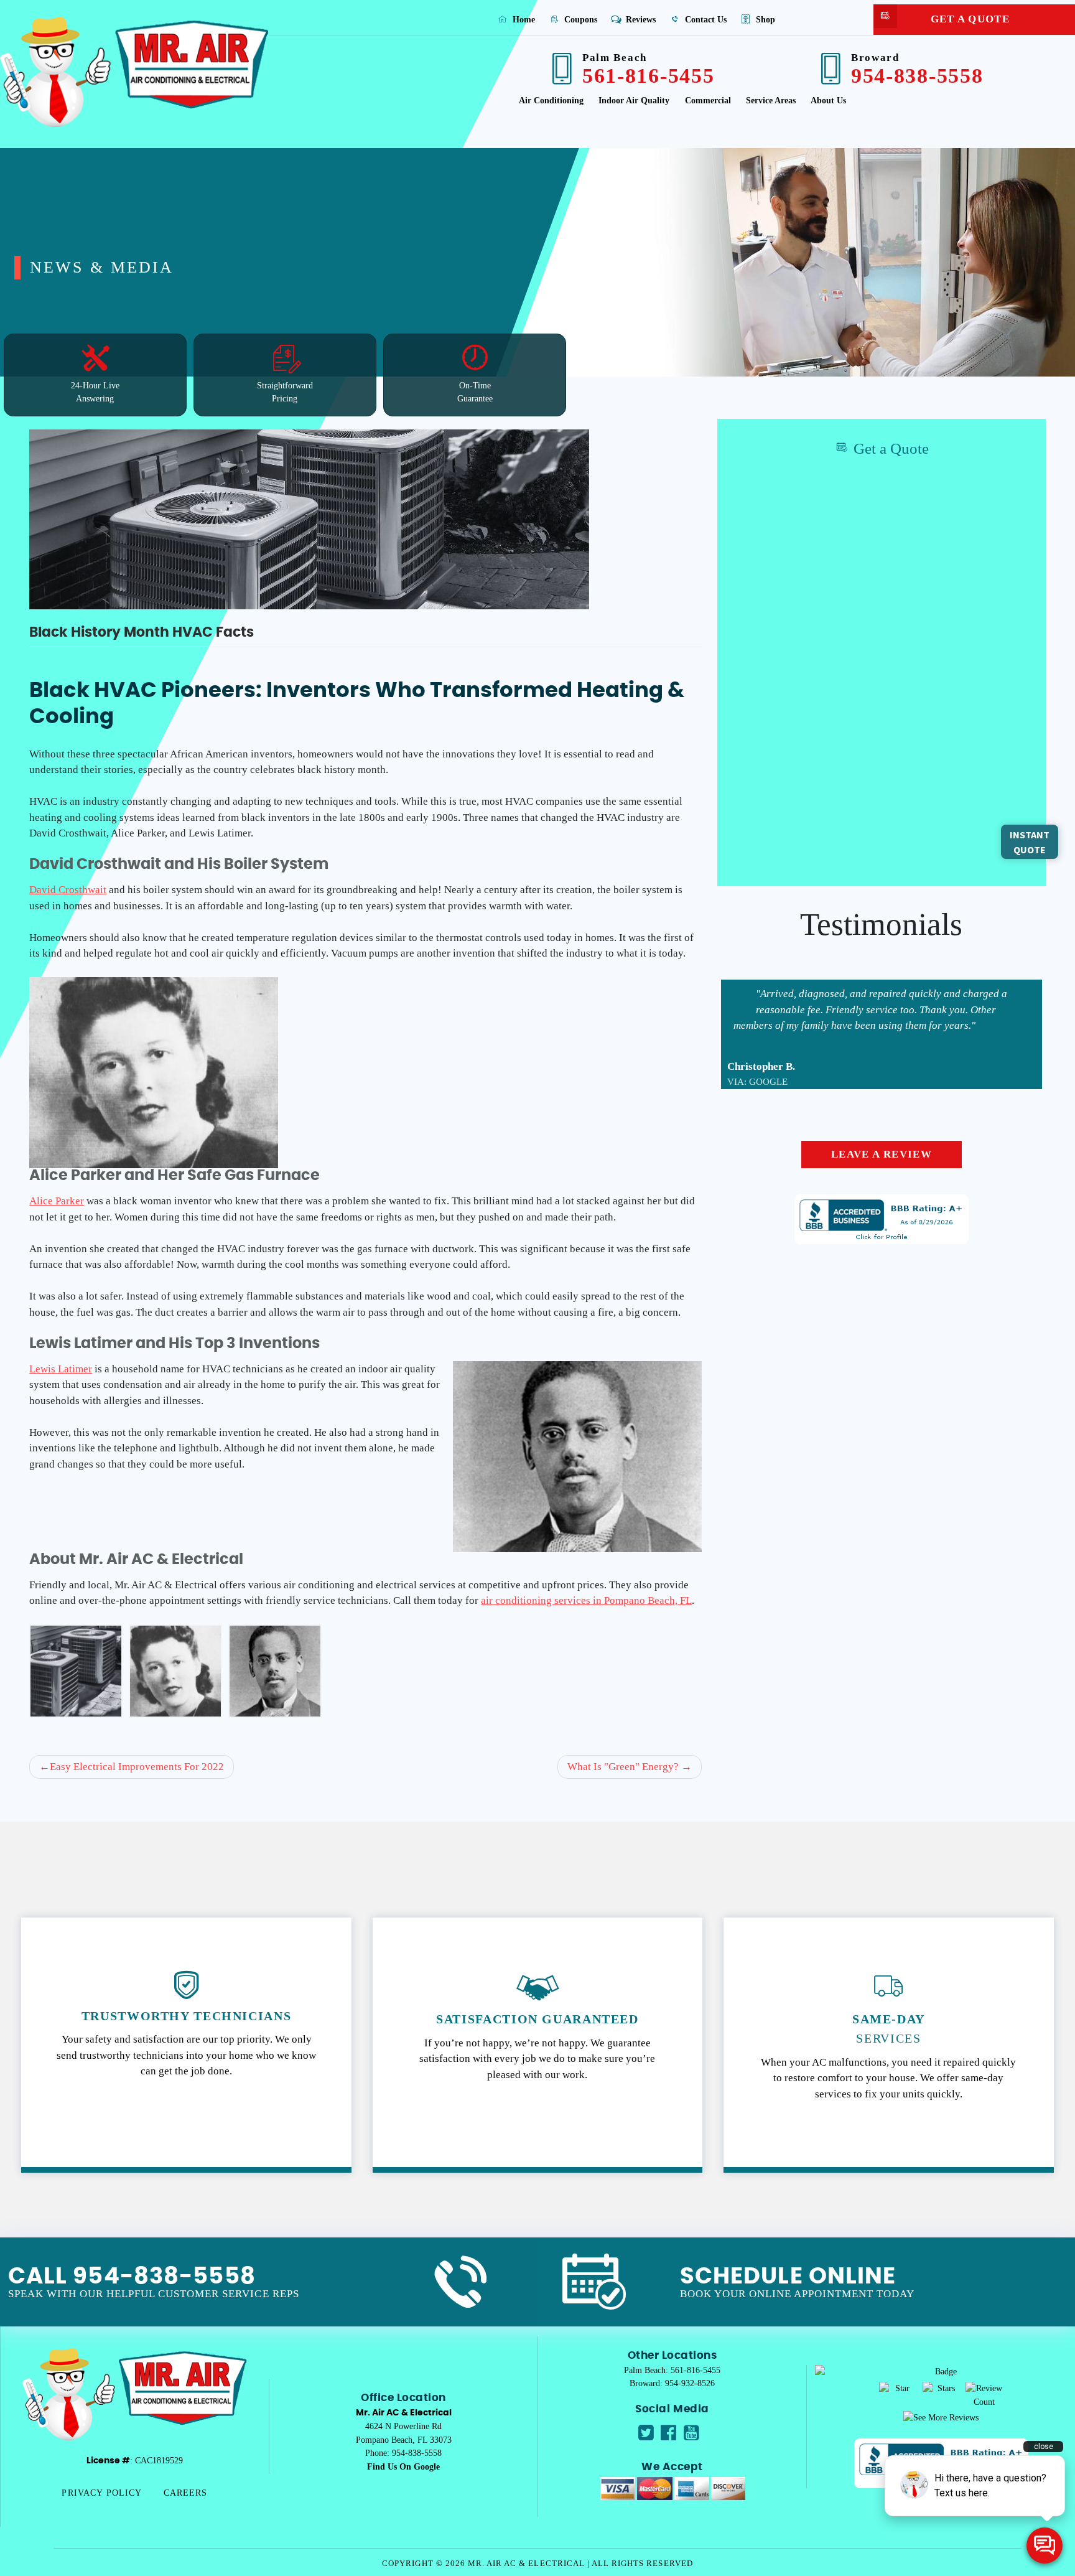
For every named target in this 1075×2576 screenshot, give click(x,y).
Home (523, 19)
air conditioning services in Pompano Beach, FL (586, 1600)
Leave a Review (882, 1155)
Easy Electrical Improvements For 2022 (137, 1767)
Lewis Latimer (61, 1369)
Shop (764, 19)
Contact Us (705, 19)
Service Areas (771, 101)
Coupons (579, 19)
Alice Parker (57, 1201)
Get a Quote (970, 19)
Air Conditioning (551, 101)
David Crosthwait (68, 890)
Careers (186, 2493)
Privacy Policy (102, 2493)
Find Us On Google (403, 2466)
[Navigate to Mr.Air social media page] (646, 2433)
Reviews (640, 19)
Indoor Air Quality (634, 101)
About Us (828, 101)
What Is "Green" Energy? (623, 1767)
